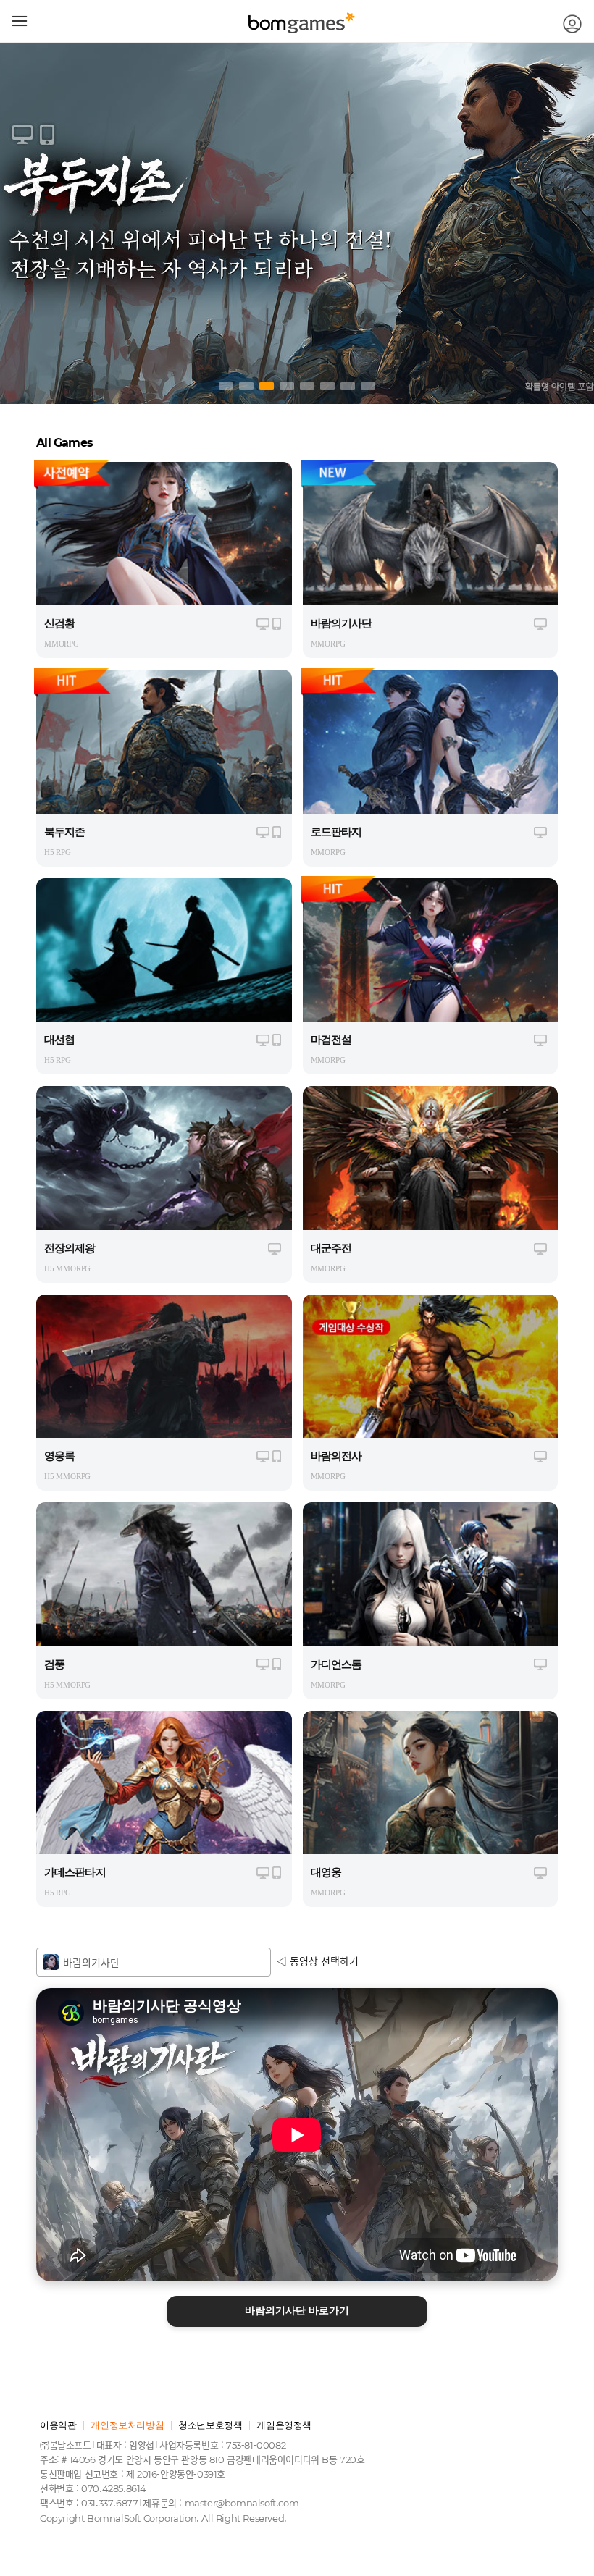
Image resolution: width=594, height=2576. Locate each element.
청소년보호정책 (210, 2425)
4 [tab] (287, 386)
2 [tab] (246, 386)
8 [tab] (368, 386)
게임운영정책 (284, 2425)
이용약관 (58, 2425)
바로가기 (297, 2311)
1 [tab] (226, 386)
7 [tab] (348, 386)
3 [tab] (267, 386)
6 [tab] (327, 386)
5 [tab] (307, 386)
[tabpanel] (297, 223)
